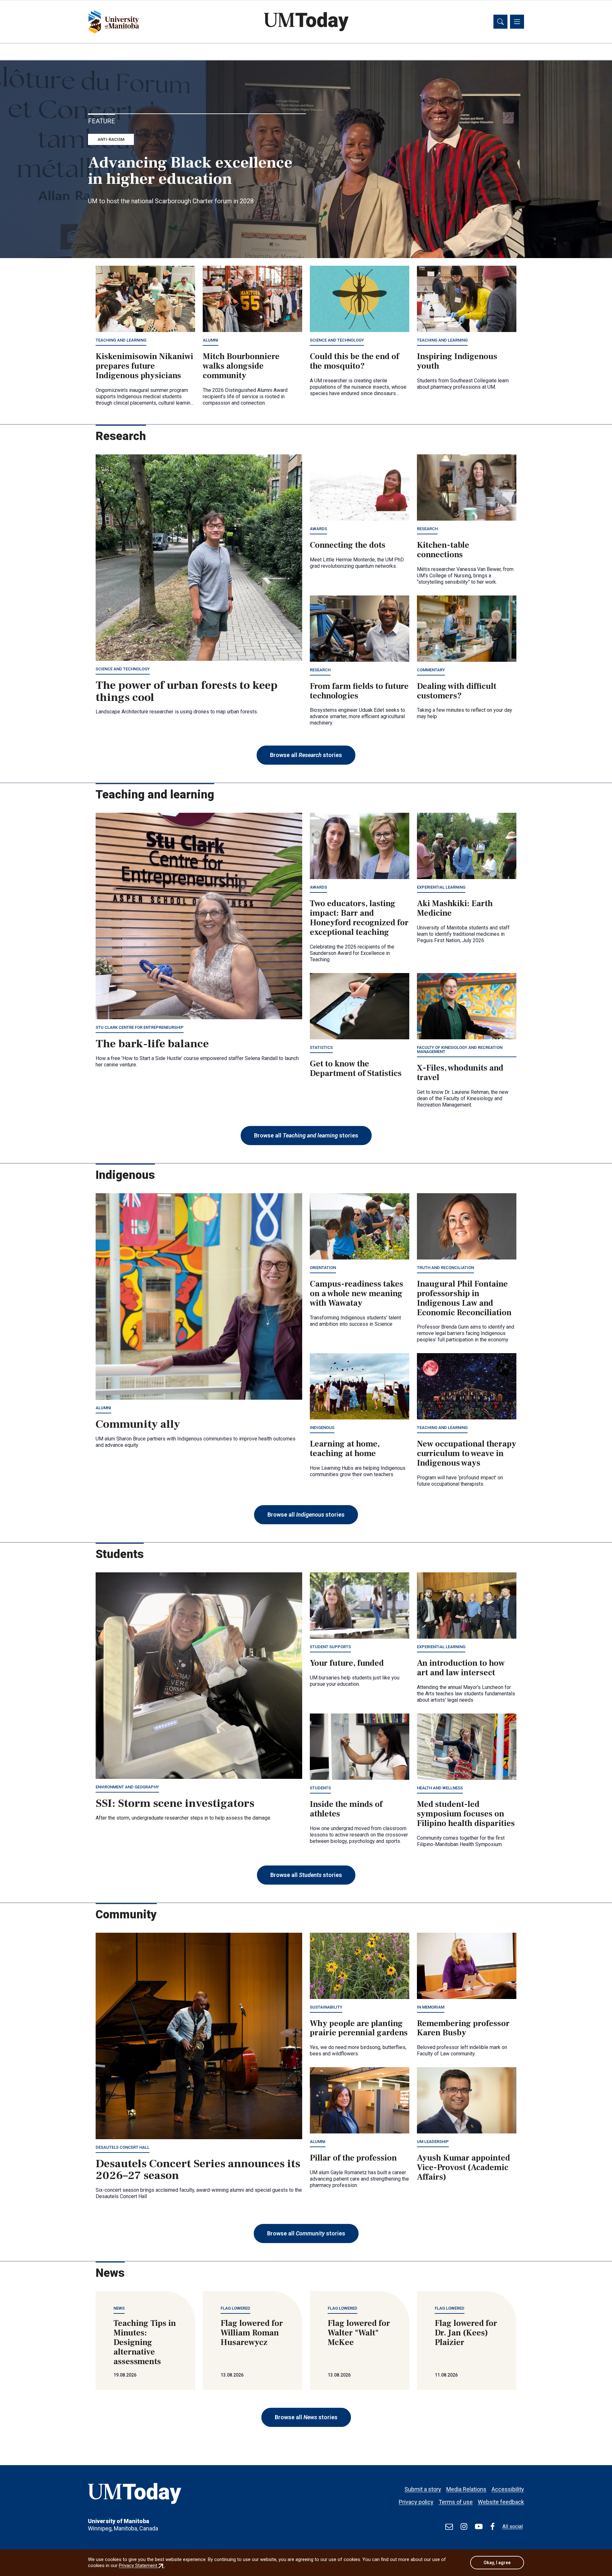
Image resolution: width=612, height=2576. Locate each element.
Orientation (323, 1268)
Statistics (321, 1047)
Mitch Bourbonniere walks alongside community (241, 366)
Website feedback (501, 2502)
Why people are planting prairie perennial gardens (359, 2028)
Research (427, 529)
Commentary (431, 670)
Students (320, 1788)
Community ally (138, 1424)
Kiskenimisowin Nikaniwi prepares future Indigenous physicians (144, 366)
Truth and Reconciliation (445, 1268)
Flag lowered (235, 2308)
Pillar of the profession (353, 2158)
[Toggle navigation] (517, 22)
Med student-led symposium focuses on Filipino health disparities (466, 1814)
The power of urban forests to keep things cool (187, 691)
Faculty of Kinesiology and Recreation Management (460, 1050)
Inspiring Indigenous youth (457, 361)
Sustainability (326, 2007)
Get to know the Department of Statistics (356, 1069)
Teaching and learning (121, 340)
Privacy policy (416, 2502)
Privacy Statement (142, 2565)
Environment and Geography (127, 1787)
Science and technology (337, 340)
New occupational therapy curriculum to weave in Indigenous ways (467, 1454)
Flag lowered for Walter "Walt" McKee (359, 2333)
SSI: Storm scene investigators (175, 1803)
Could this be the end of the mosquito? (354, 361)
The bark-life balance (152, 1044)
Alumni (211, 340)
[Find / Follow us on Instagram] (464, 2527)
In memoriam (431, 2007)
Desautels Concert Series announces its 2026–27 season (198, 2170)
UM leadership (433, 2142)
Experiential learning (441, 887)
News (119, 2308)
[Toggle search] (500, 22)
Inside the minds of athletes (346, 1809)
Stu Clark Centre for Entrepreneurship (140, 1027)
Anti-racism (111, 139)
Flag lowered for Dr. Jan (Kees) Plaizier (466, 2333)
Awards (318, 529)
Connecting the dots (348, 545)
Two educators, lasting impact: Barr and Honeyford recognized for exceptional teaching (359, 918)
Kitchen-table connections (443, 550)
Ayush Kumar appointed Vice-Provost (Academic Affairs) (463, 2168)
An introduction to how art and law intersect (461, 1668)
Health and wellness (440, 1788)
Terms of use (456, 2502)
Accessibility (508, 2489)
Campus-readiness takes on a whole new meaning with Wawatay (357, 1294)
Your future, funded (347, 1663)
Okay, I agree (497, 2563)
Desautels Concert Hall (123, 2147)
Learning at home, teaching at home (345, 1449)
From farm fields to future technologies (359, 691)
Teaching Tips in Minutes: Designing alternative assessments (145, 2342)
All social (513, 2526)
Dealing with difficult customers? (457, 691)
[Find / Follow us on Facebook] (492, 2527)
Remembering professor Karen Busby (463, 2028)
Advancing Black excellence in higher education (190, 171)
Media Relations (466, 2489)
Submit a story (423, 2489)
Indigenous (322, 1428)
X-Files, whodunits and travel (460, 1073)
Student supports (330, 1647)
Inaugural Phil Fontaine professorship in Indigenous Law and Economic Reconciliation (464, 1298)
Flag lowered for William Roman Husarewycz (252, 2333)
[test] (449, 2527)
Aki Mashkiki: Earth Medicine (455, 908)
